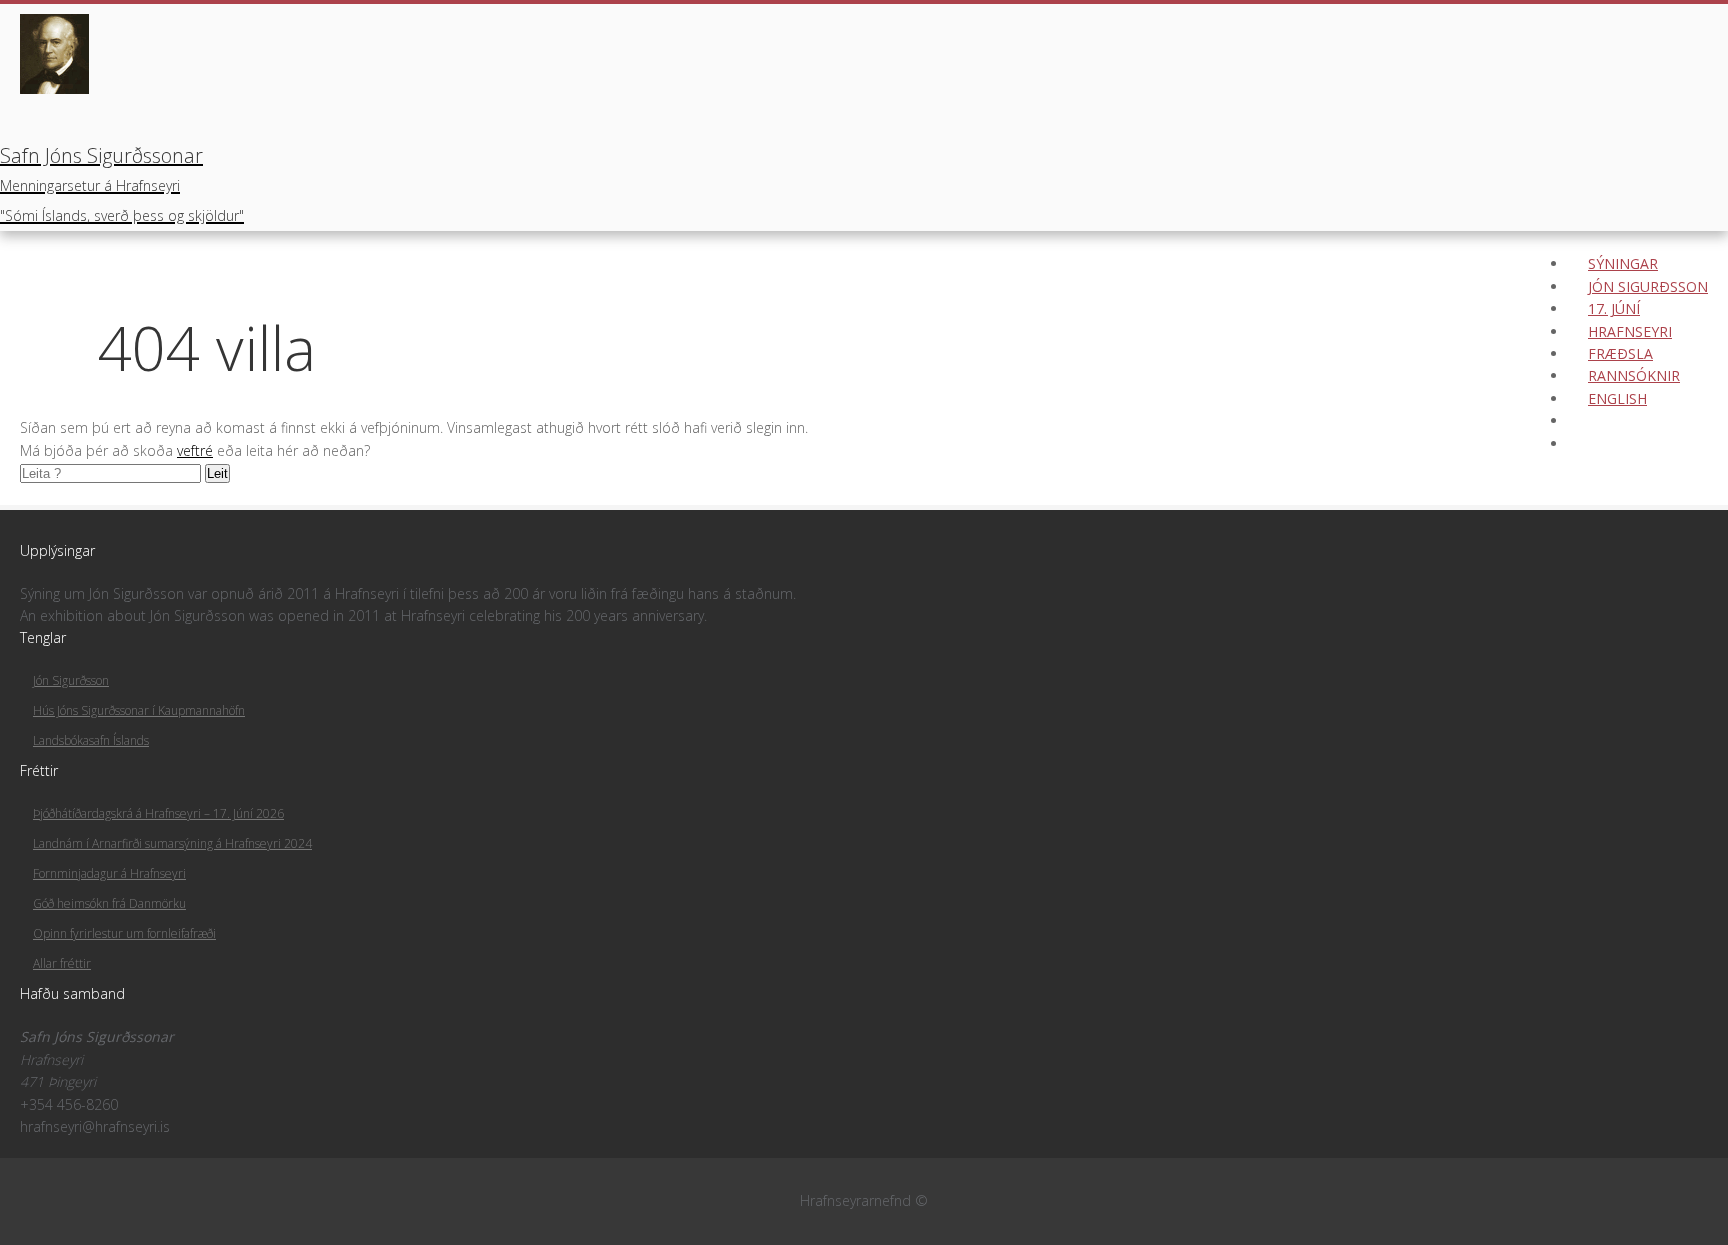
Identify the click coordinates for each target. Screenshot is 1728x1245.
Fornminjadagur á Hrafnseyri (109, 873)
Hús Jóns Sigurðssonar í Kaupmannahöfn (139, 710)
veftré (195, 450)
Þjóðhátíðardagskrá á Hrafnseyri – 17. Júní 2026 (158, 813)
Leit (217, 473)
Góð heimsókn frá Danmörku (109, 903)
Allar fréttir (62, 963)
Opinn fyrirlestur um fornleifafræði (124, 933)
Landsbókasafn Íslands (91, 740)
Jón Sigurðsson (71, 680)
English (1617, 398)
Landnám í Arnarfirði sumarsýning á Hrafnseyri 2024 (172, 843)
